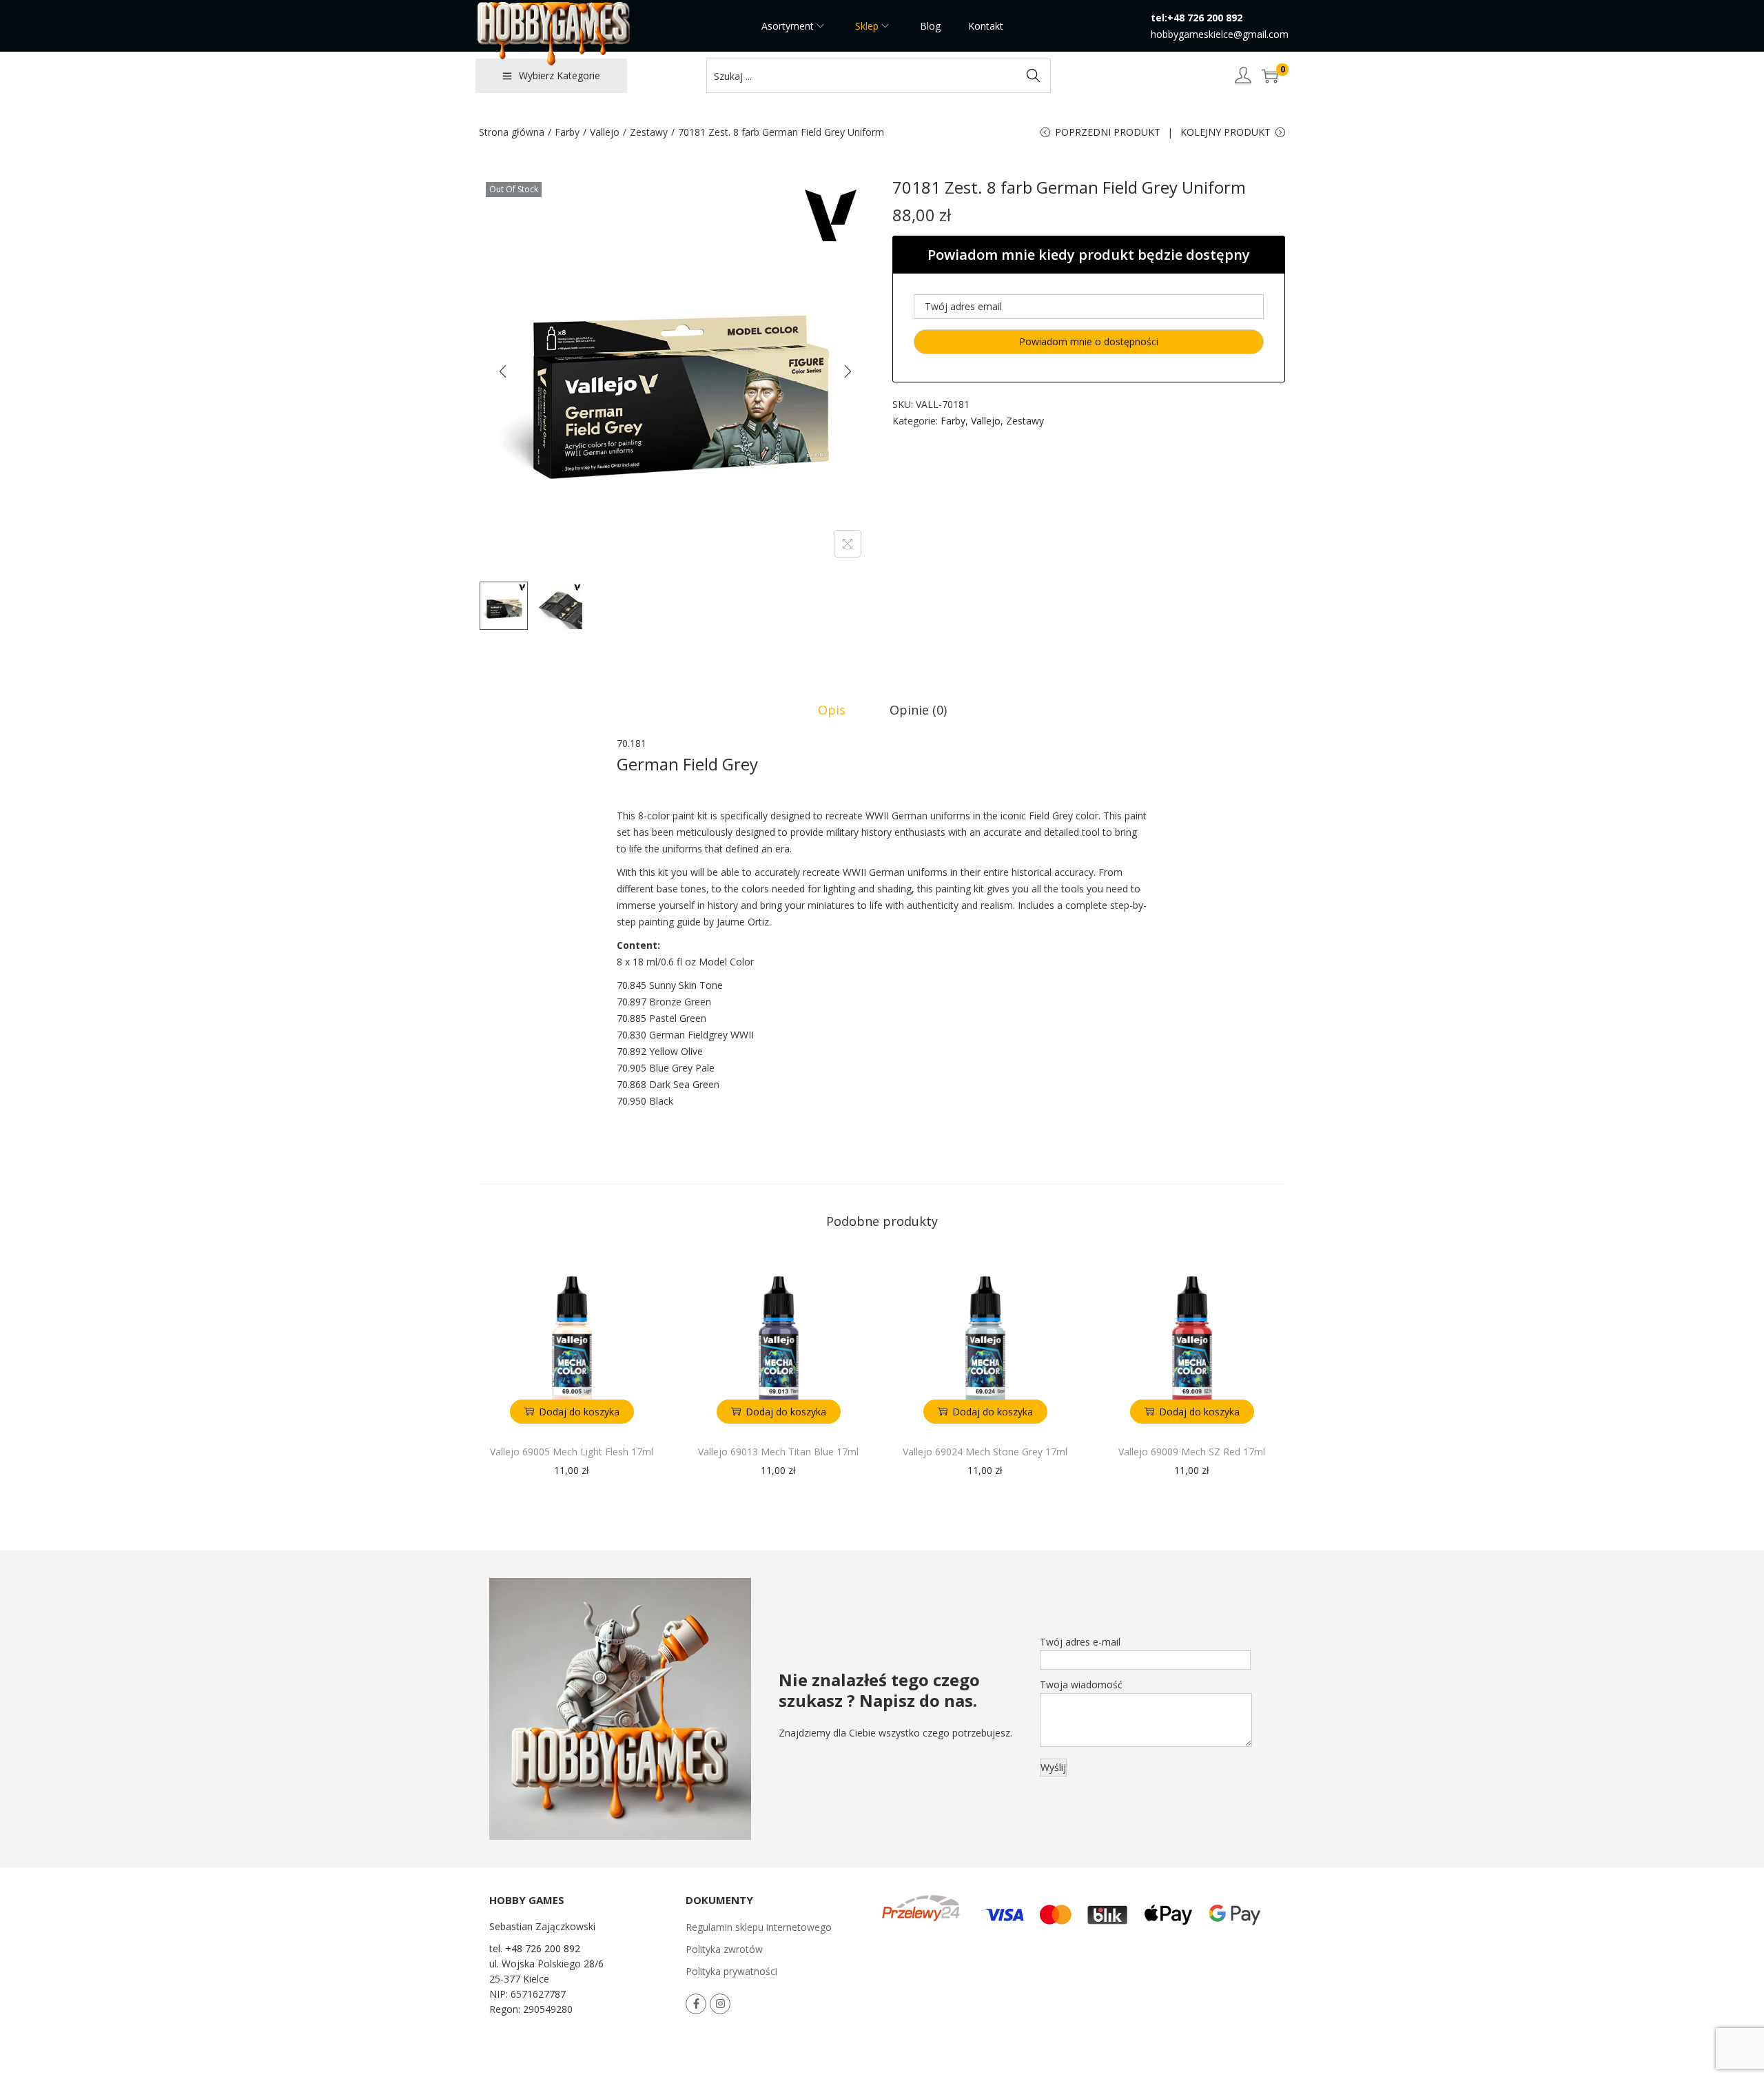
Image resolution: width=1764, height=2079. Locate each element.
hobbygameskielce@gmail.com (1220, 34)
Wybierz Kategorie (560, 75)
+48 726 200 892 (543, 1948)
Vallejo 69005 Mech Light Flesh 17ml (572, 1452)
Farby (567, 132)
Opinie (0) (918, 710)
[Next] (848, 371)
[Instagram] (720, 2004)
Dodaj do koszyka (579, 1412)
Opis (832, 710)
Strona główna (512, 132)
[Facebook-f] (696, 2004)
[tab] (832, 710)
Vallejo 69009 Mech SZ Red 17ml (1192, 1452)
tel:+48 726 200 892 (1197, 18)
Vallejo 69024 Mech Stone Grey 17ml (985, 1452)
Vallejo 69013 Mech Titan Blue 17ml (778, 1452)
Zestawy (649, 132)
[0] (1270, 76)
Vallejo (605, 132)
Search (1034, 75)
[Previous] (503, 371)
